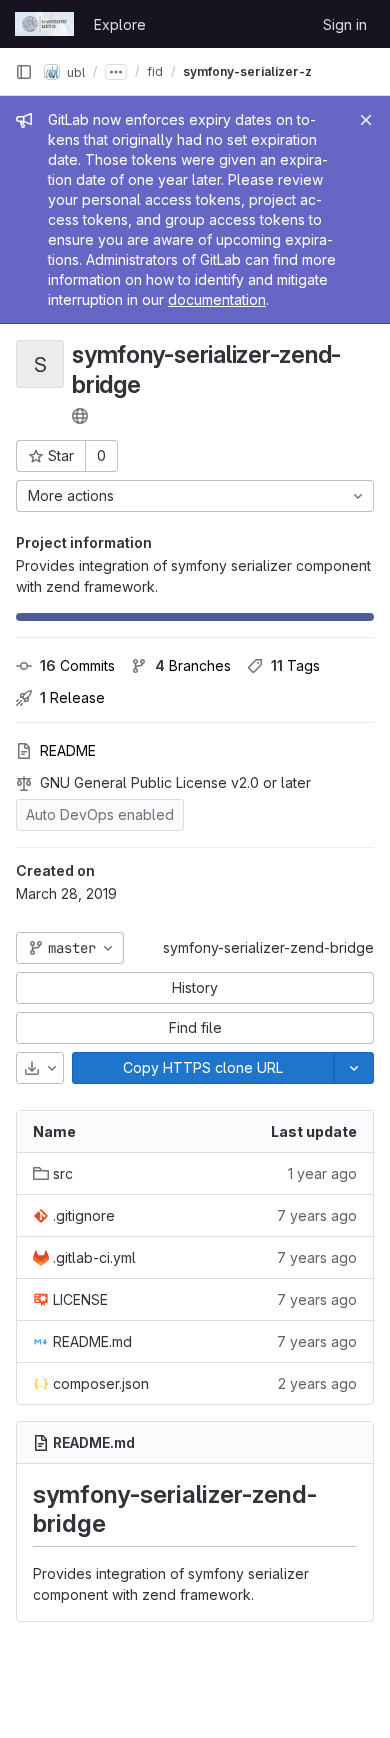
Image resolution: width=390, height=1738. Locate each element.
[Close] (366, 120)
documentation (217, 299)
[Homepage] (44, 24)
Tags (295, 665)
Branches (193, 665)
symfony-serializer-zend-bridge (268, 947)
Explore (120, 24)
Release (72, 697)
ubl (74, 71)
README (68, 750)
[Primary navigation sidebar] (24, 72)
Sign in (345, 24)
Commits (77, 665)
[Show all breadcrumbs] (116, 72)
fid (155, 71)
